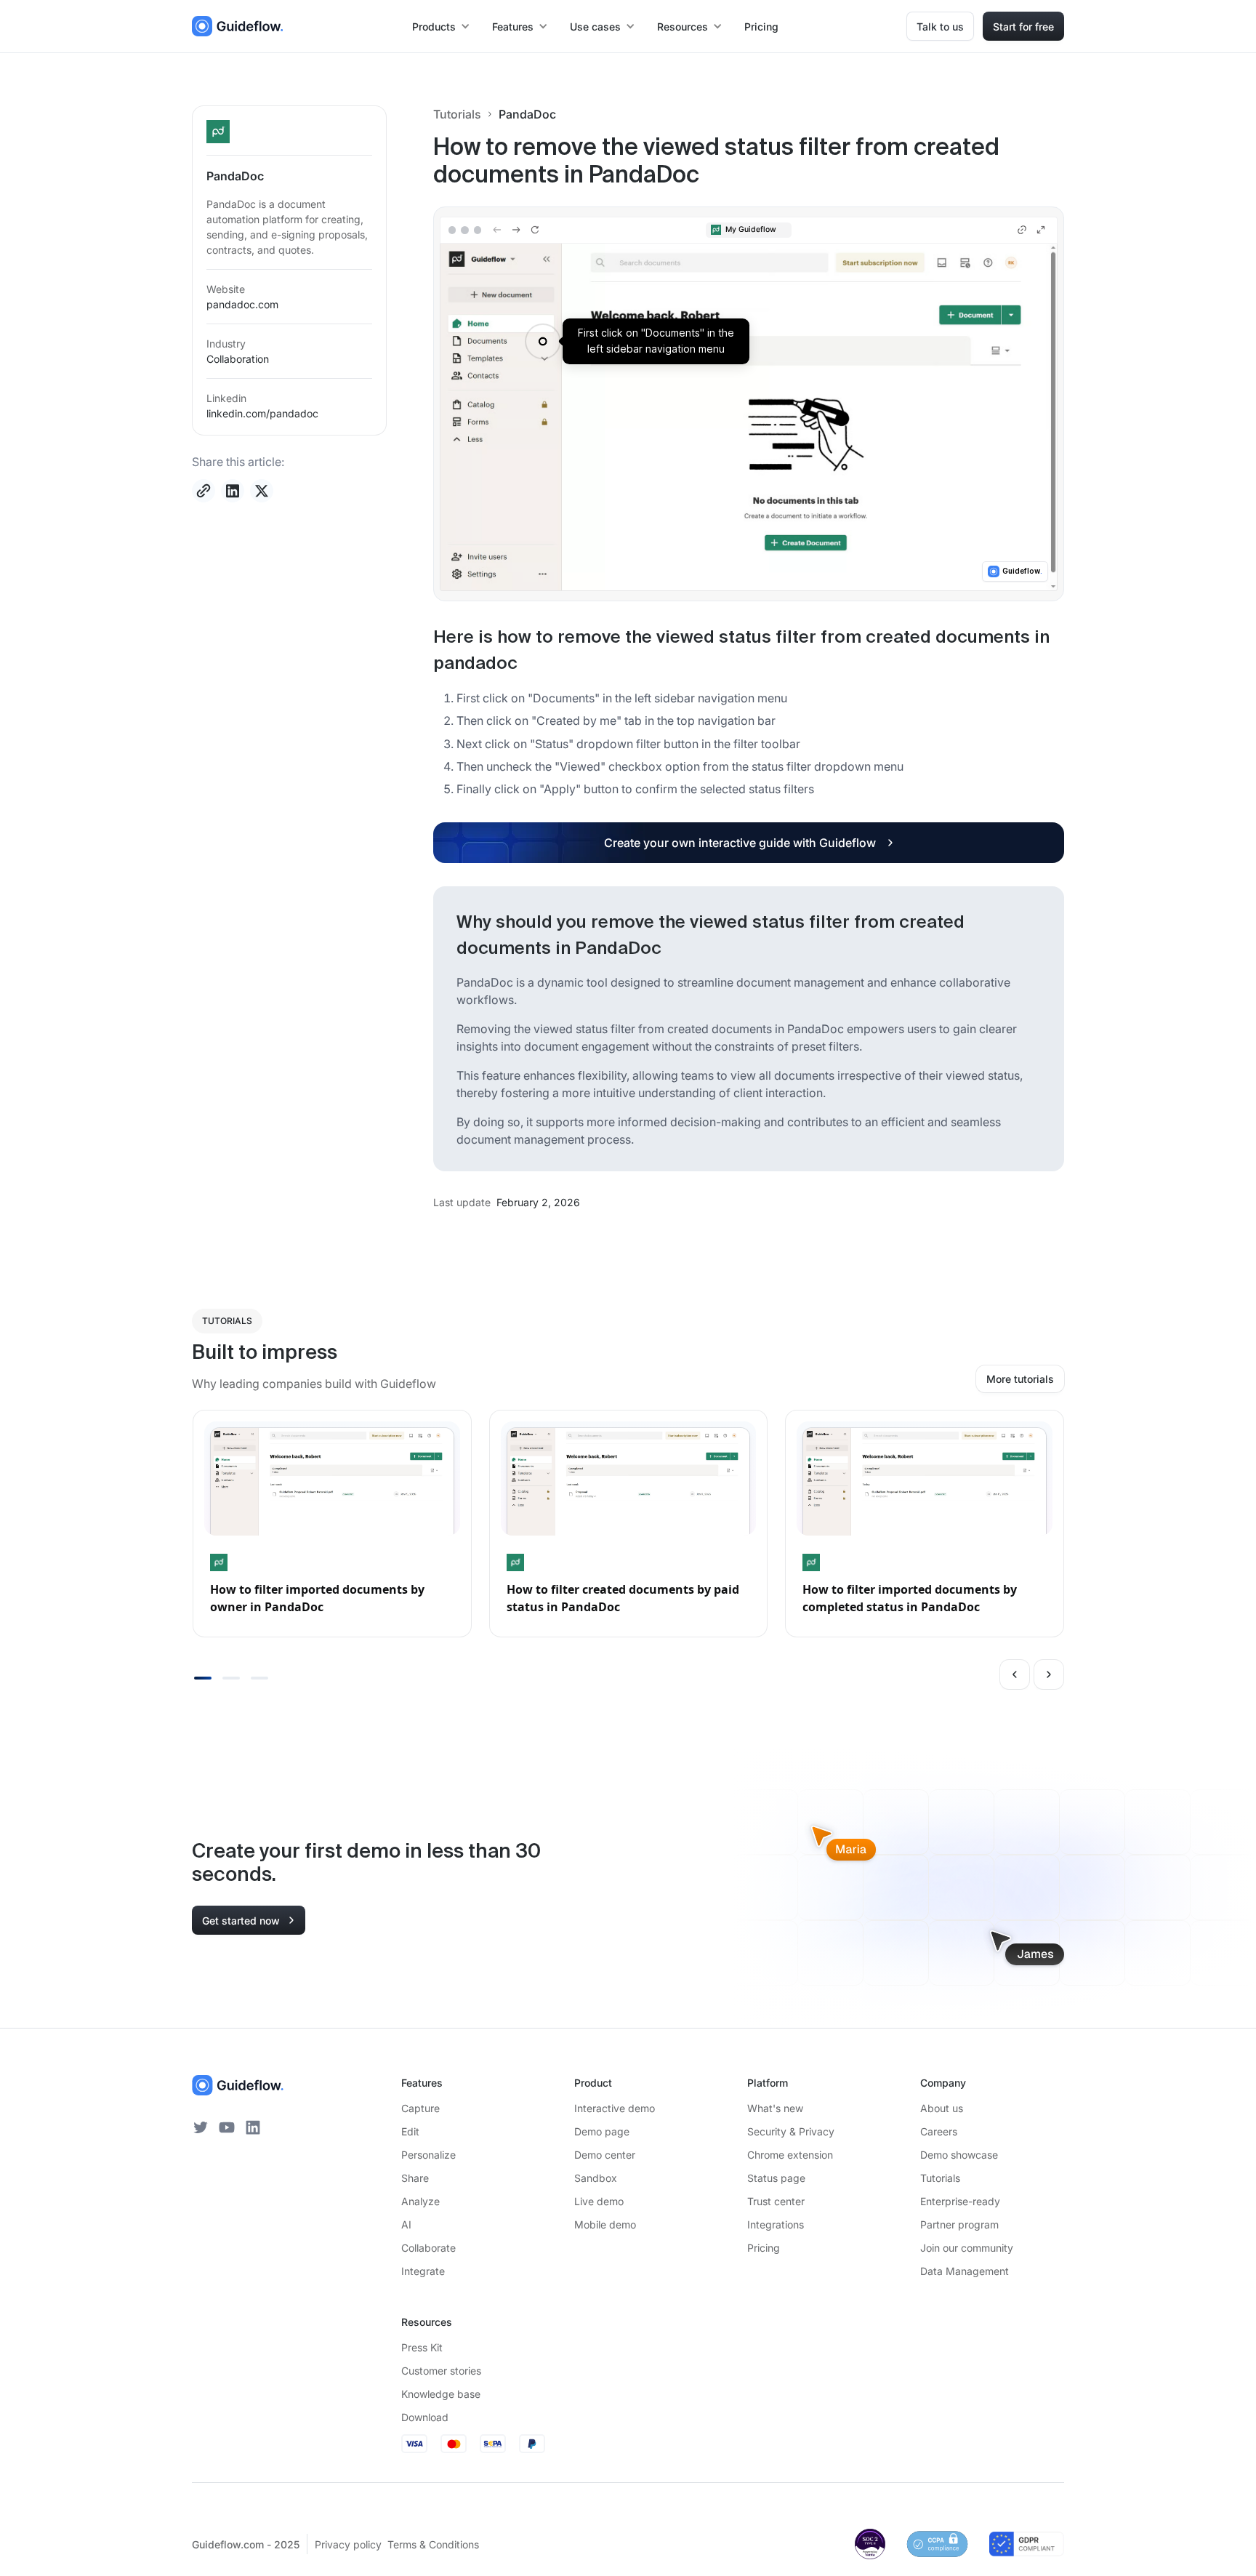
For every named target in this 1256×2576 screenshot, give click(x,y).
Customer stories (441, 2371)
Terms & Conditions (433, 2544)
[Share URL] (204, 491)
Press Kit (422, 2347)
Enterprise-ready (960, 2201)
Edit (410, 2131)
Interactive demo (615, 2108)
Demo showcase (959, 2155)
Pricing (761, 27)
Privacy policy (348, 2544)
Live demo (599, 2201)
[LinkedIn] (253, 2127)
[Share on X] (262, 491)
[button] (442, 27)
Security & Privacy (791, 2131)
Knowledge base (441, 2394)
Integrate (423, 2271)
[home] (238, 26)
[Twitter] (201, 2127)
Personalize (428, 2155)
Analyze (420, 2201)
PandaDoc (527, 114)
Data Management (965, 2271)
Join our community (967, 2248)
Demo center (605, 2155)
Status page (776, 2178)
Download (425, 2417)
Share (415, 2178)
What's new (775, 2108)
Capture (420, 2108)
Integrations (776, 2224)
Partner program (959, 2224)
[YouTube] (227, 2127)
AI (406, 2224)
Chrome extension (790, 2155)
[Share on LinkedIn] (233, 491)
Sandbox (596, 2178)
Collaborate (428, 2248)
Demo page (602, 2131)
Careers (939, 2131)
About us (942, 2108)
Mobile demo (605, 2224)
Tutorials (457, 114)
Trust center (776, 2201)
